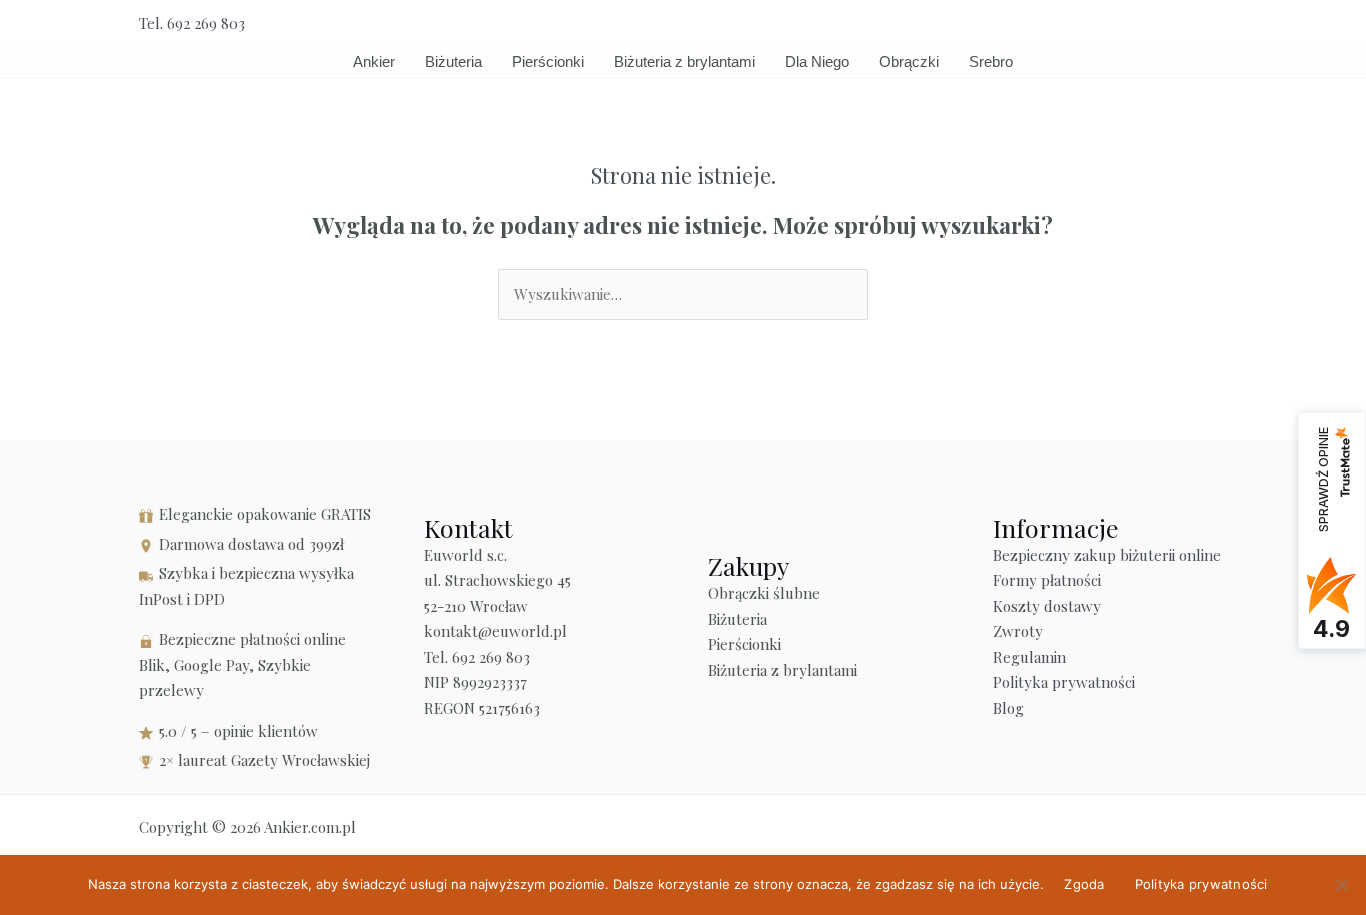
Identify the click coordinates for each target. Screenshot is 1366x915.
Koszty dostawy (1047, 606)
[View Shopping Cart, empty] (1174, 23)
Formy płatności (1047, 580)
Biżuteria (453, 61)
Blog (1008, 708)
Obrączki (909, 61)
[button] (1220, 23)
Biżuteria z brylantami (684, 61)
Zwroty (1018, 631)
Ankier (374, 61)
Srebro (991, 61)
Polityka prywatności (1064, 682)
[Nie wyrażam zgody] (1341, 885)
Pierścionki (548, 61)
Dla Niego (817, 61)
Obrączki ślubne (764, 593)
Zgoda (1084, 884)
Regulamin (1029, 657)
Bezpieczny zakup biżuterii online (1107, 555)
